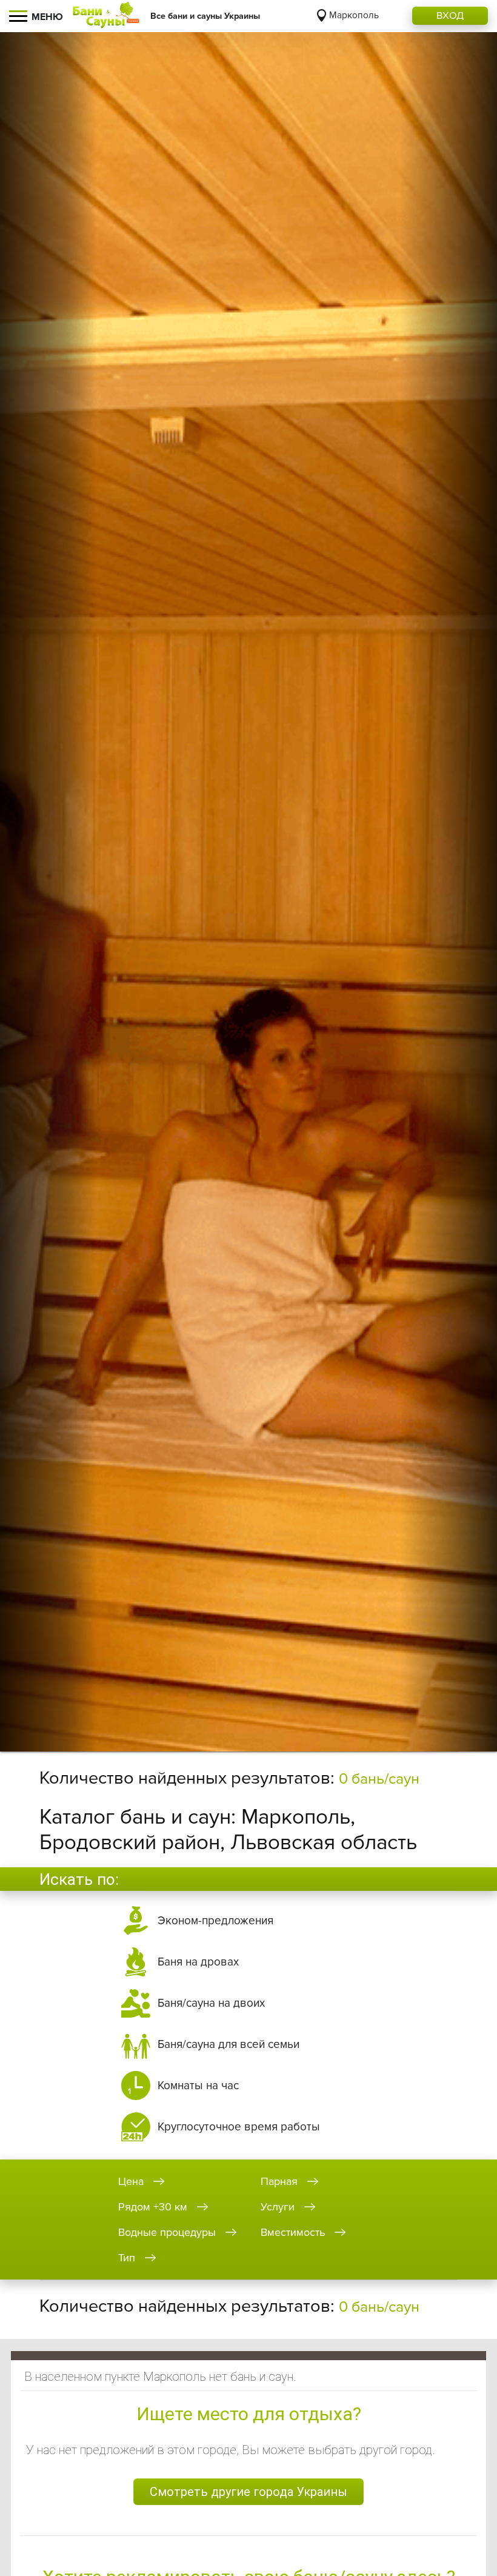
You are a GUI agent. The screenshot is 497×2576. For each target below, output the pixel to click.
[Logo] (106, 16)
